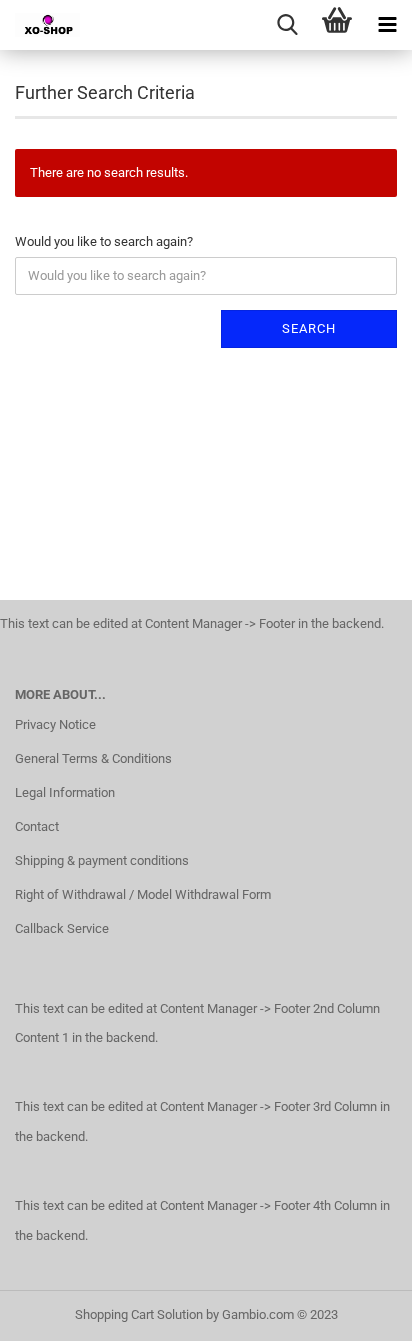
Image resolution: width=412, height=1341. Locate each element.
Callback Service (62, 928)
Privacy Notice (55, 724)
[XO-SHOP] (40, 25)
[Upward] (357, 1311)
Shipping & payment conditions (102, 860)
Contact (37, 826)
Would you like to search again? (104, 241)
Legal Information (65, 792)
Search (309, 328)
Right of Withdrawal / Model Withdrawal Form (143, 894)
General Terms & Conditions (93, 758)
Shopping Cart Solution (139, 1314)
